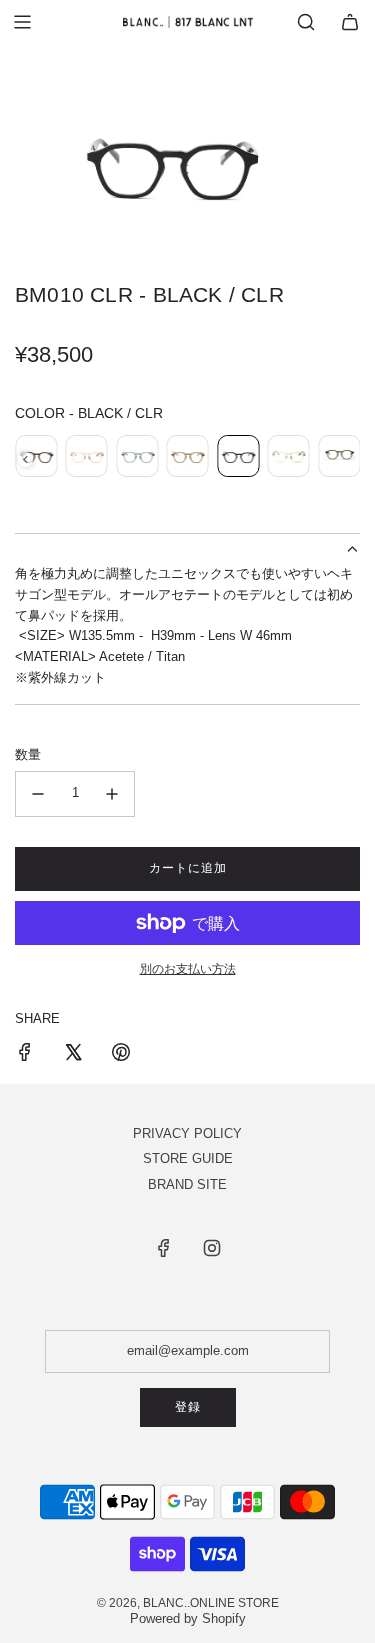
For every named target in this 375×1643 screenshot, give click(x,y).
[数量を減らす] (38, 794)
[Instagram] (212, 1248)
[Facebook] (164, 1248)
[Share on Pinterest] (121, 1055)
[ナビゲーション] (22, 22)
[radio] (36, 459)
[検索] (306, 22)
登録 (188, 1407)
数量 (28, 754)
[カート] (350, 22)
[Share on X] (73, 1055)
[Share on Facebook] (25, 1055)
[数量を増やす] (112, 794)
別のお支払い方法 (188, 969)
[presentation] (25, 459)
